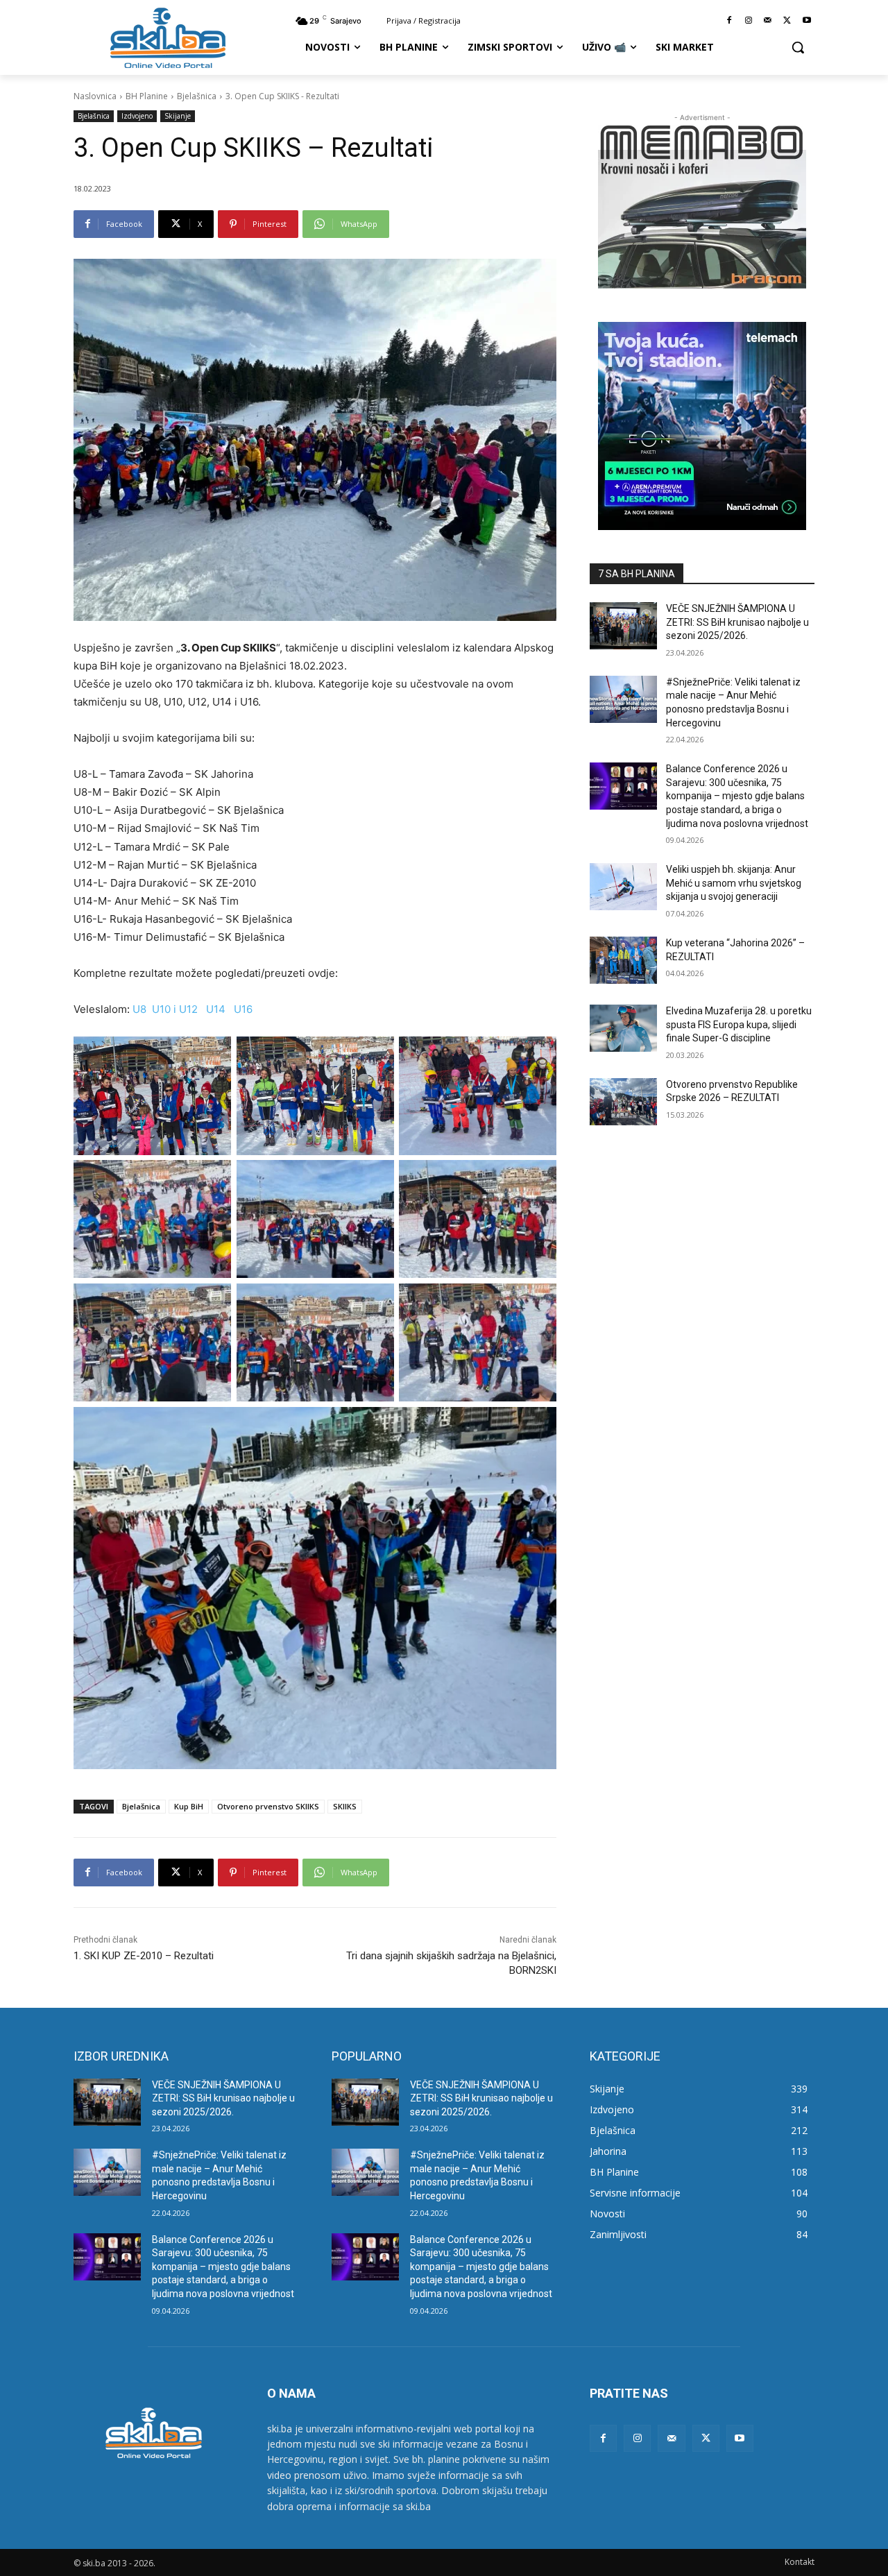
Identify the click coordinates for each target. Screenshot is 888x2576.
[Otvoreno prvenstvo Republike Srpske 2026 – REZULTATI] (623, 1102)
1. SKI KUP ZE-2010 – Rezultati (144, 1956)
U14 (216, 1009)
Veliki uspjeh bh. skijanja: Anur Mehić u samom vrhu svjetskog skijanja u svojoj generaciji (734, 883)
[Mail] (768, 21)
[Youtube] (806, 21)
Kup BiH (189, 1806)
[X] (787, 21)
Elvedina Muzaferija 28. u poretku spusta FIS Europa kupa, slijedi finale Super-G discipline (739, 1024)
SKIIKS (345, 1806)
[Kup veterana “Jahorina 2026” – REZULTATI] (623, 960)
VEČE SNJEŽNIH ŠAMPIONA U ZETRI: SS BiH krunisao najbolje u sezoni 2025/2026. (737, 622)
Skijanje (178, 116)
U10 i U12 (175, 1009)
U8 (139, 1009)
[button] (798, 47)
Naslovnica (95, 96)
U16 (243, 1009)
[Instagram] (749, 21)
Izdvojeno (137, 116)
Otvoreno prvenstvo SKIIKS (268, 1806)
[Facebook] (729, 21)
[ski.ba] (168, 37)
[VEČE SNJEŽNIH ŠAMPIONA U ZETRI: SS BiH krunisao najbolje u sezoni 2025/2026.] (623, 626)
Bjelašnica (197, 96)
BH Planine (147, 96)
